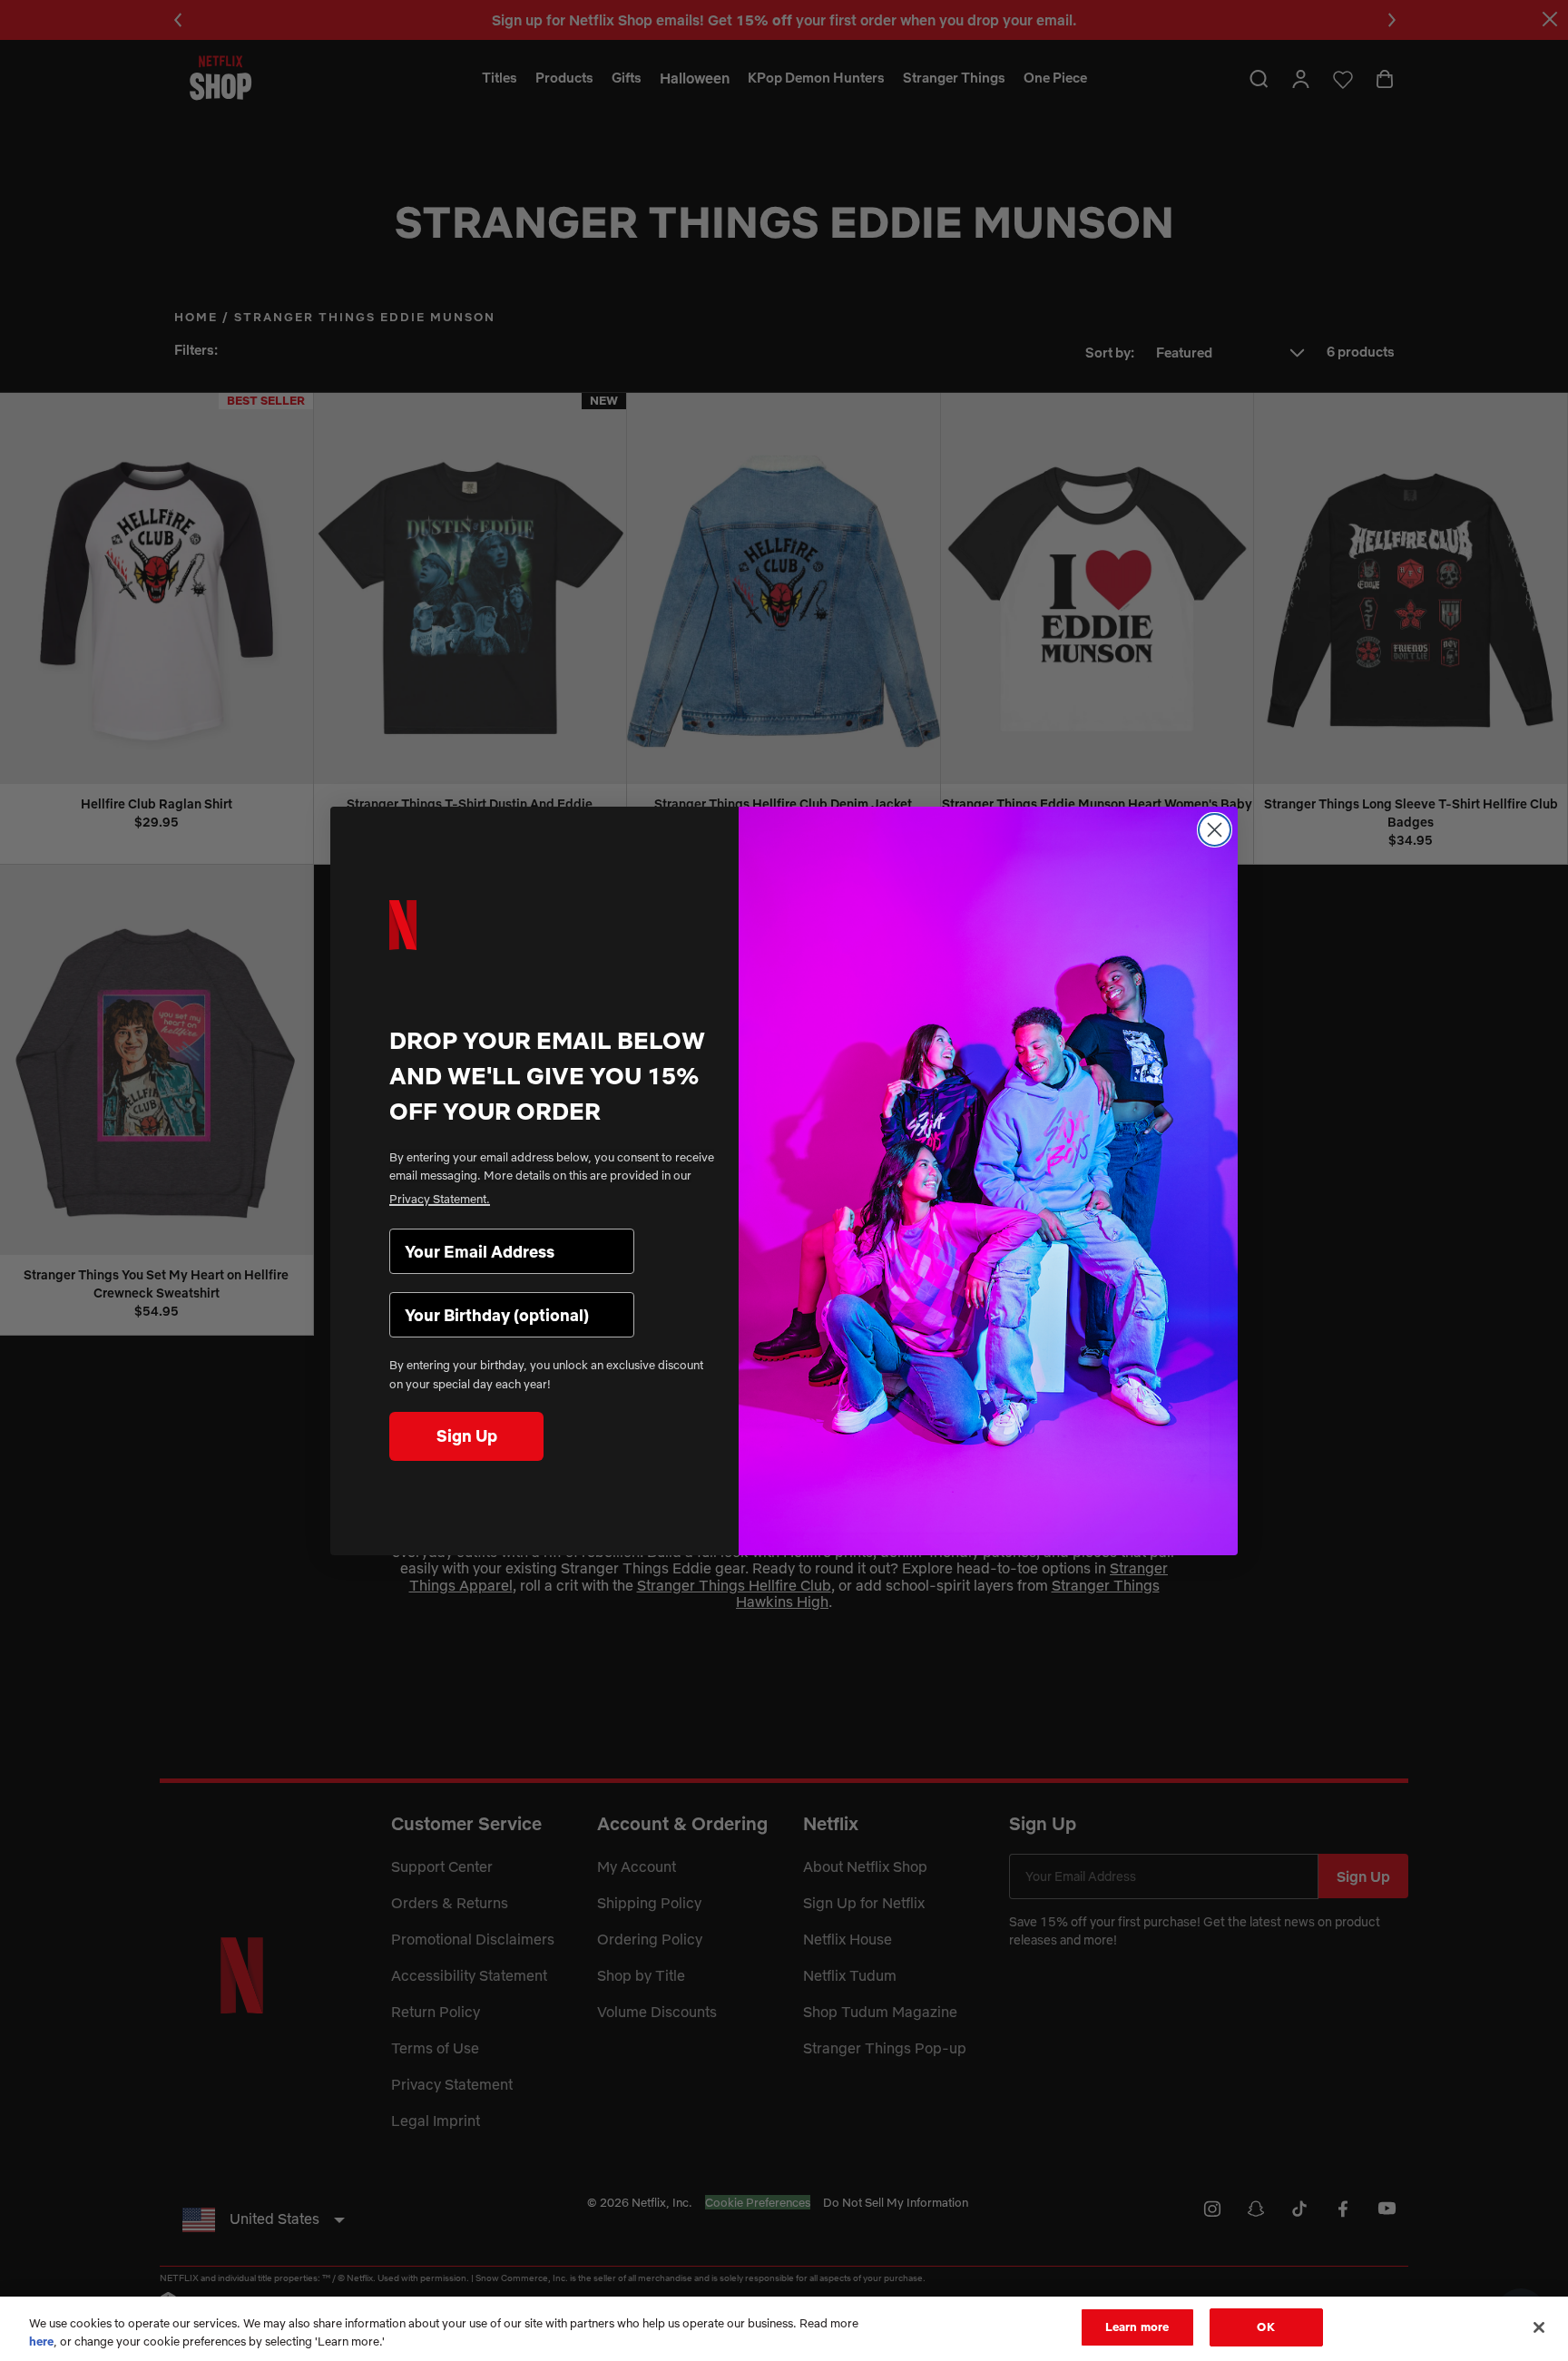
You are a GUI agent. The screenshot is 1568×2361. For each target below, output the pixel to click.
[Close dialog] (1215, 830)
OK (1265, 2327)
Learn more (1137, 2327)
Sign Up (467, 1436)
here (41, 2341)
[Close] (1539, 2327)
